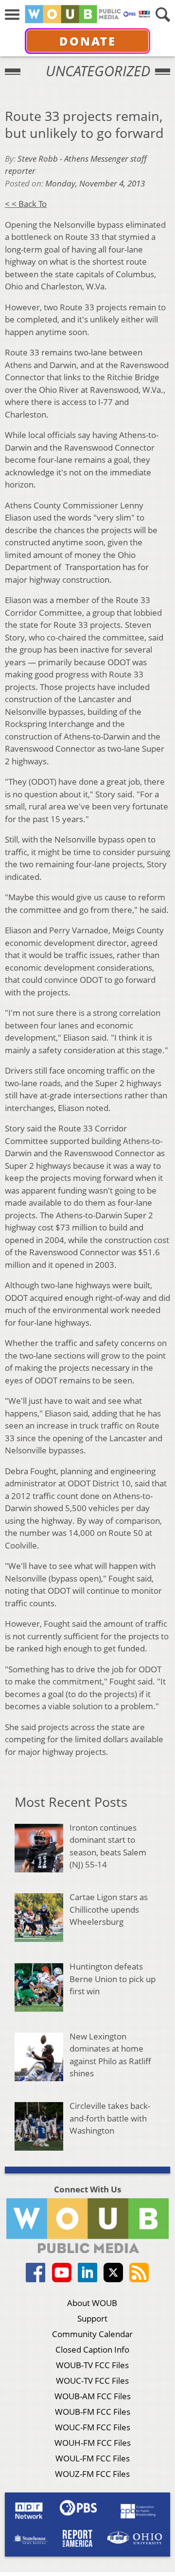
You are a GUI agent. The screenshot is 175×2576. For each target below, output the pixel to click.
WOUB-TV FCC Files (92, 2365)
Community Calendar (92, 2334)
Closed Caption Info (92, 2349)
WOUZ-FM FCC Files (92, 2474)
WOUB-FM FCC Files (93, 2412)
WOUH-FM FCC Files (93, 2443)
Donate (88, 41)
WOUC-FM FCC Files (93, 2427)
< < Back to (26, 204)
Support (92, 2318)
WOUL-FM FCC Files (93, 2458)
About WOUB (92, 2303)
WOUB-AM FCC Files (93, 2396)
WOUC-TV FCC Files (92, 2381)
